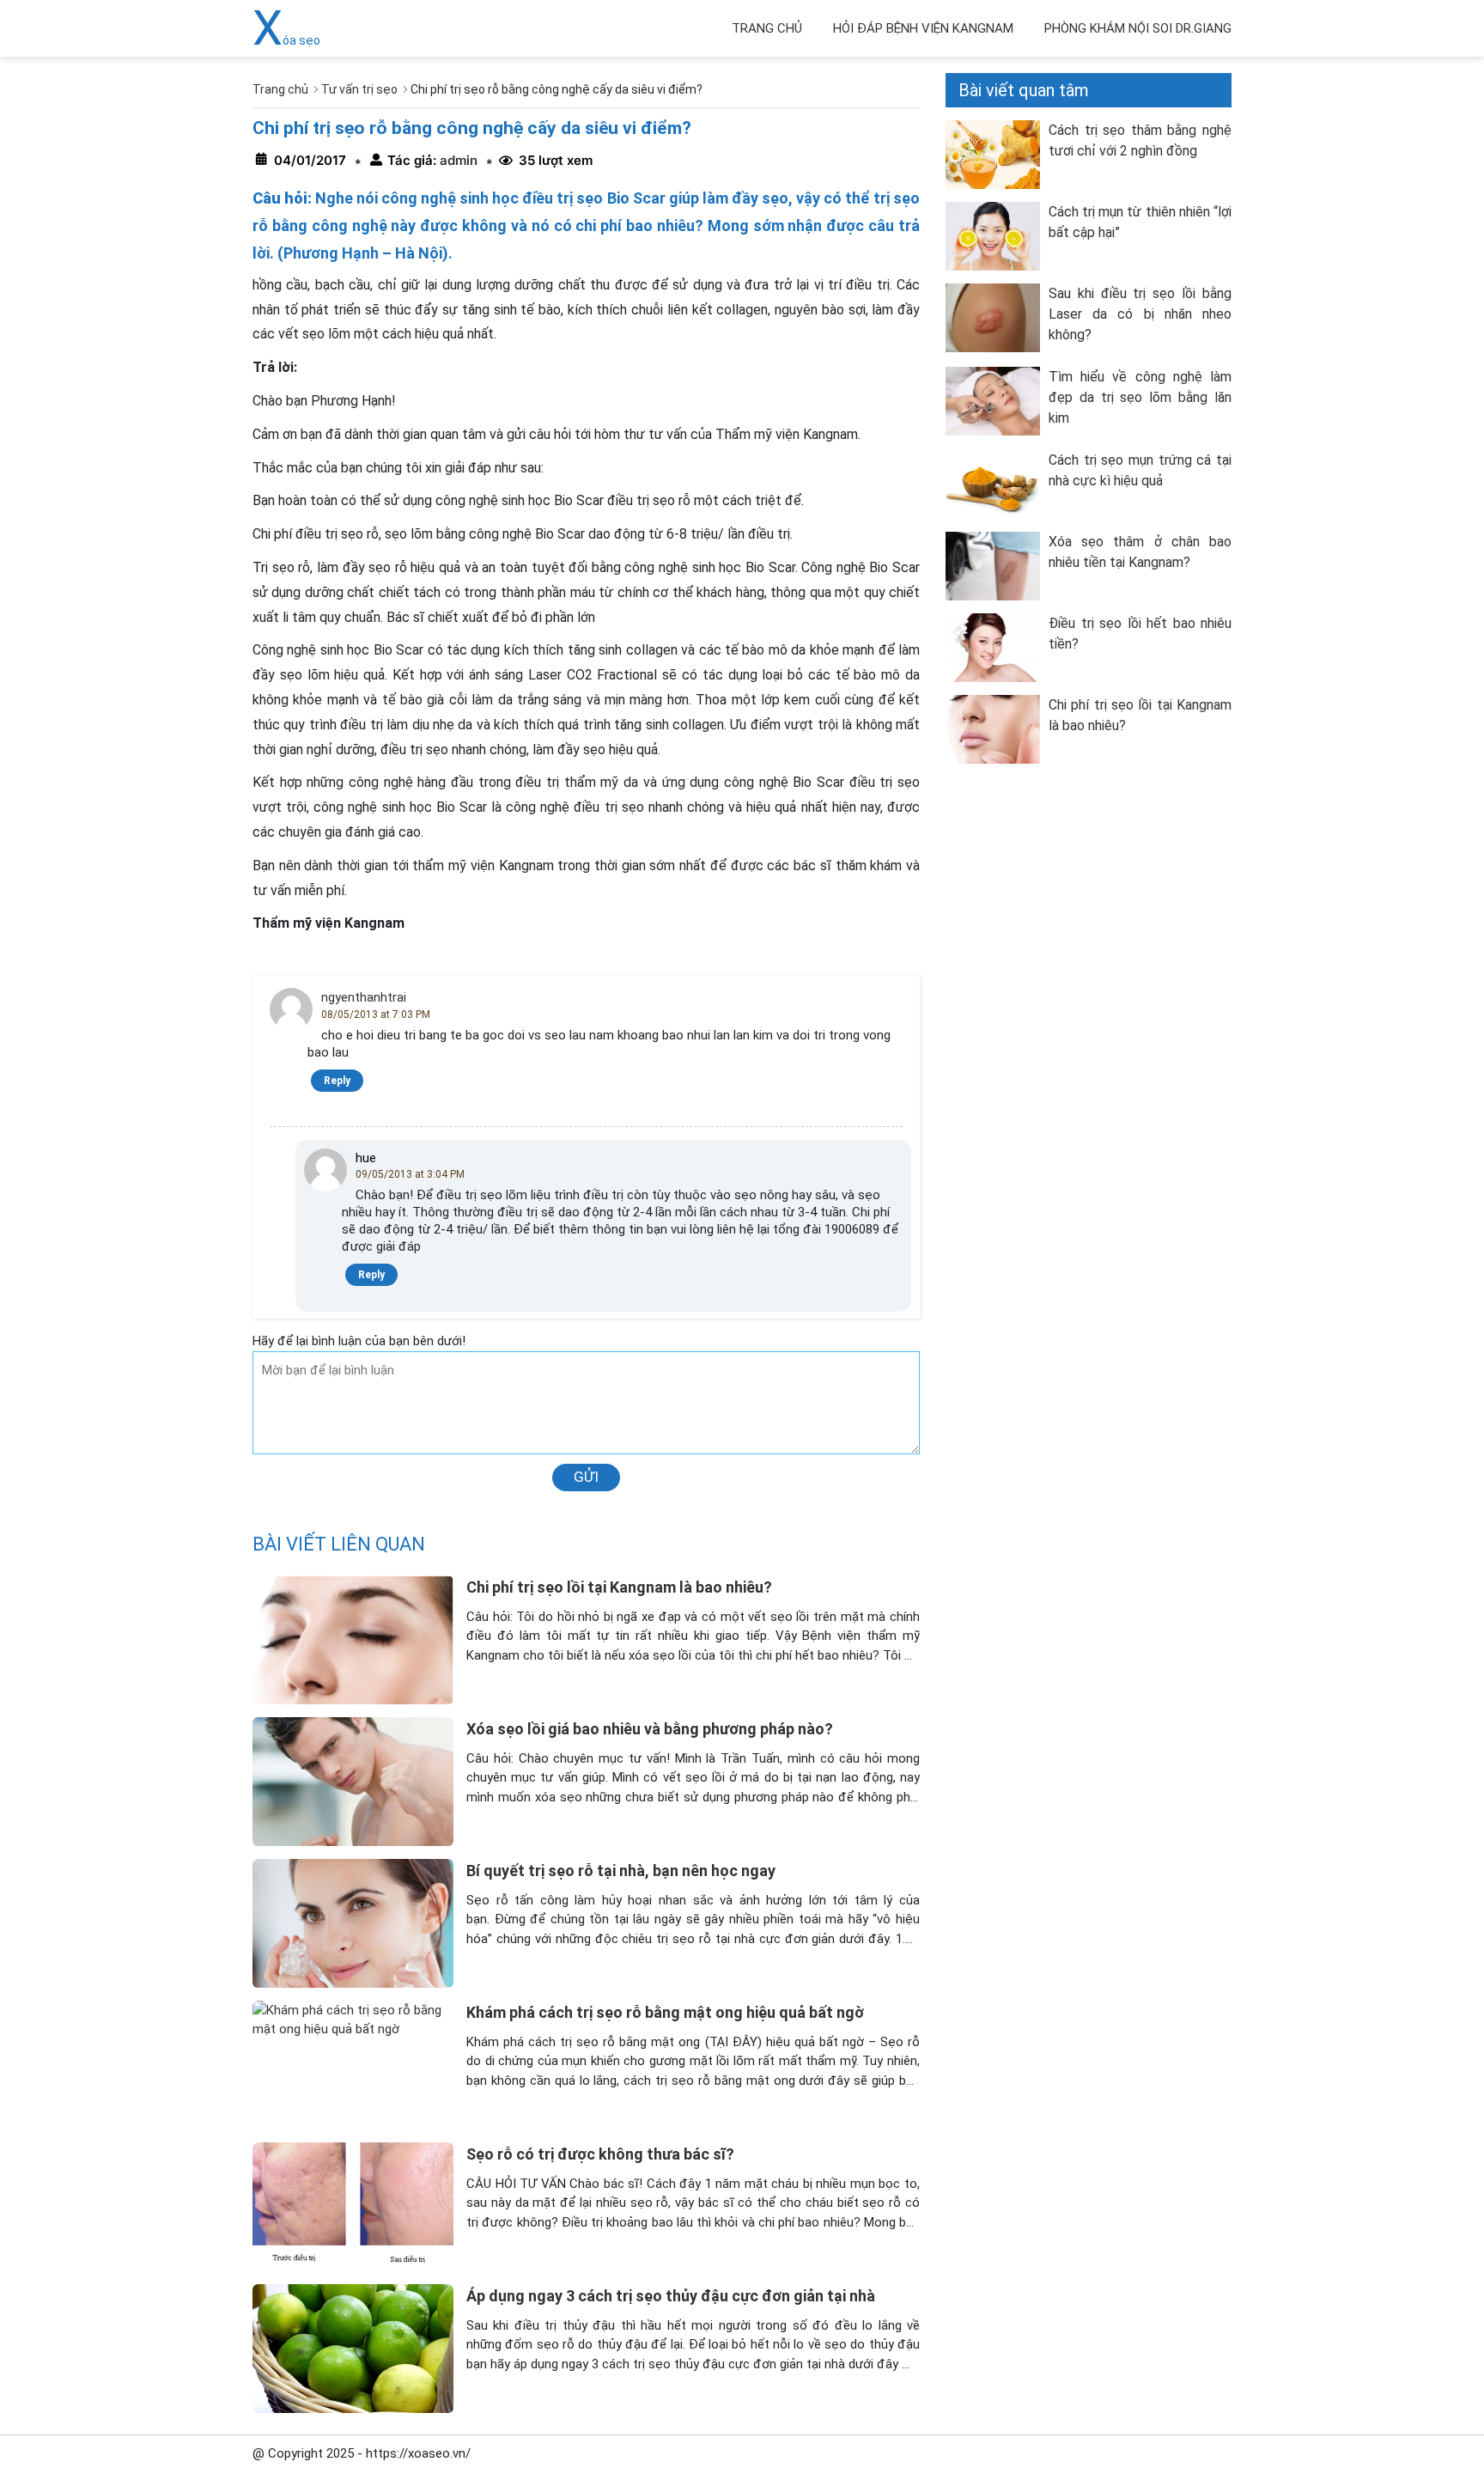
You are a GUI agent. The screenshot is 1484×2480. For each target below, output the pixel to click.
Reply (337, 1081)
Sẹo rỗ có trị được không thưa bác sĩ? (600, 2154)
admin (457, 160)
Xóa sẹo (286, 40)
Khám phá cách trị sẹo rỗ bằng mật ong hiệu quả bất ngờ (665, 2012)
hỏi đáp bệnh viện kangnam (923, 28)
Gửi (586, 1477)
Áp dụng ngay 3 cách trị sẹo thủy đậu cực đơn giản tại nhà (671, 2296)
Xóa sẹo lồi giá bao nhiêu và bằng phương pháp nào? (650, 1729)
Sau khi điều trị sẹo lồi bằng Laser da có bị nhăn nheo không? (1140, 314)
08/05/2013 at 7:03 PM (376, 1015)
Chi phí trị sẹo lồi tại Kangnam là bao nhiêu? (619, 1587)
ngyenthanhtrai (364, 997)
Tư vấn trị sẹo (359, 89)
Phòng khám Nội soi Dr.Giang (1138, 28)
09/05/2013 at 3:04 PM (410, 1174)
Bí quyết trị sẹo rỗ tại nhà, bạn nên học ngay (621, 1871)
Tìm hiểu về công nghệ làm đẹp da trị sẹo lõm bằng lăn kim (1140, 397)
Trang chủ (767, 28)
